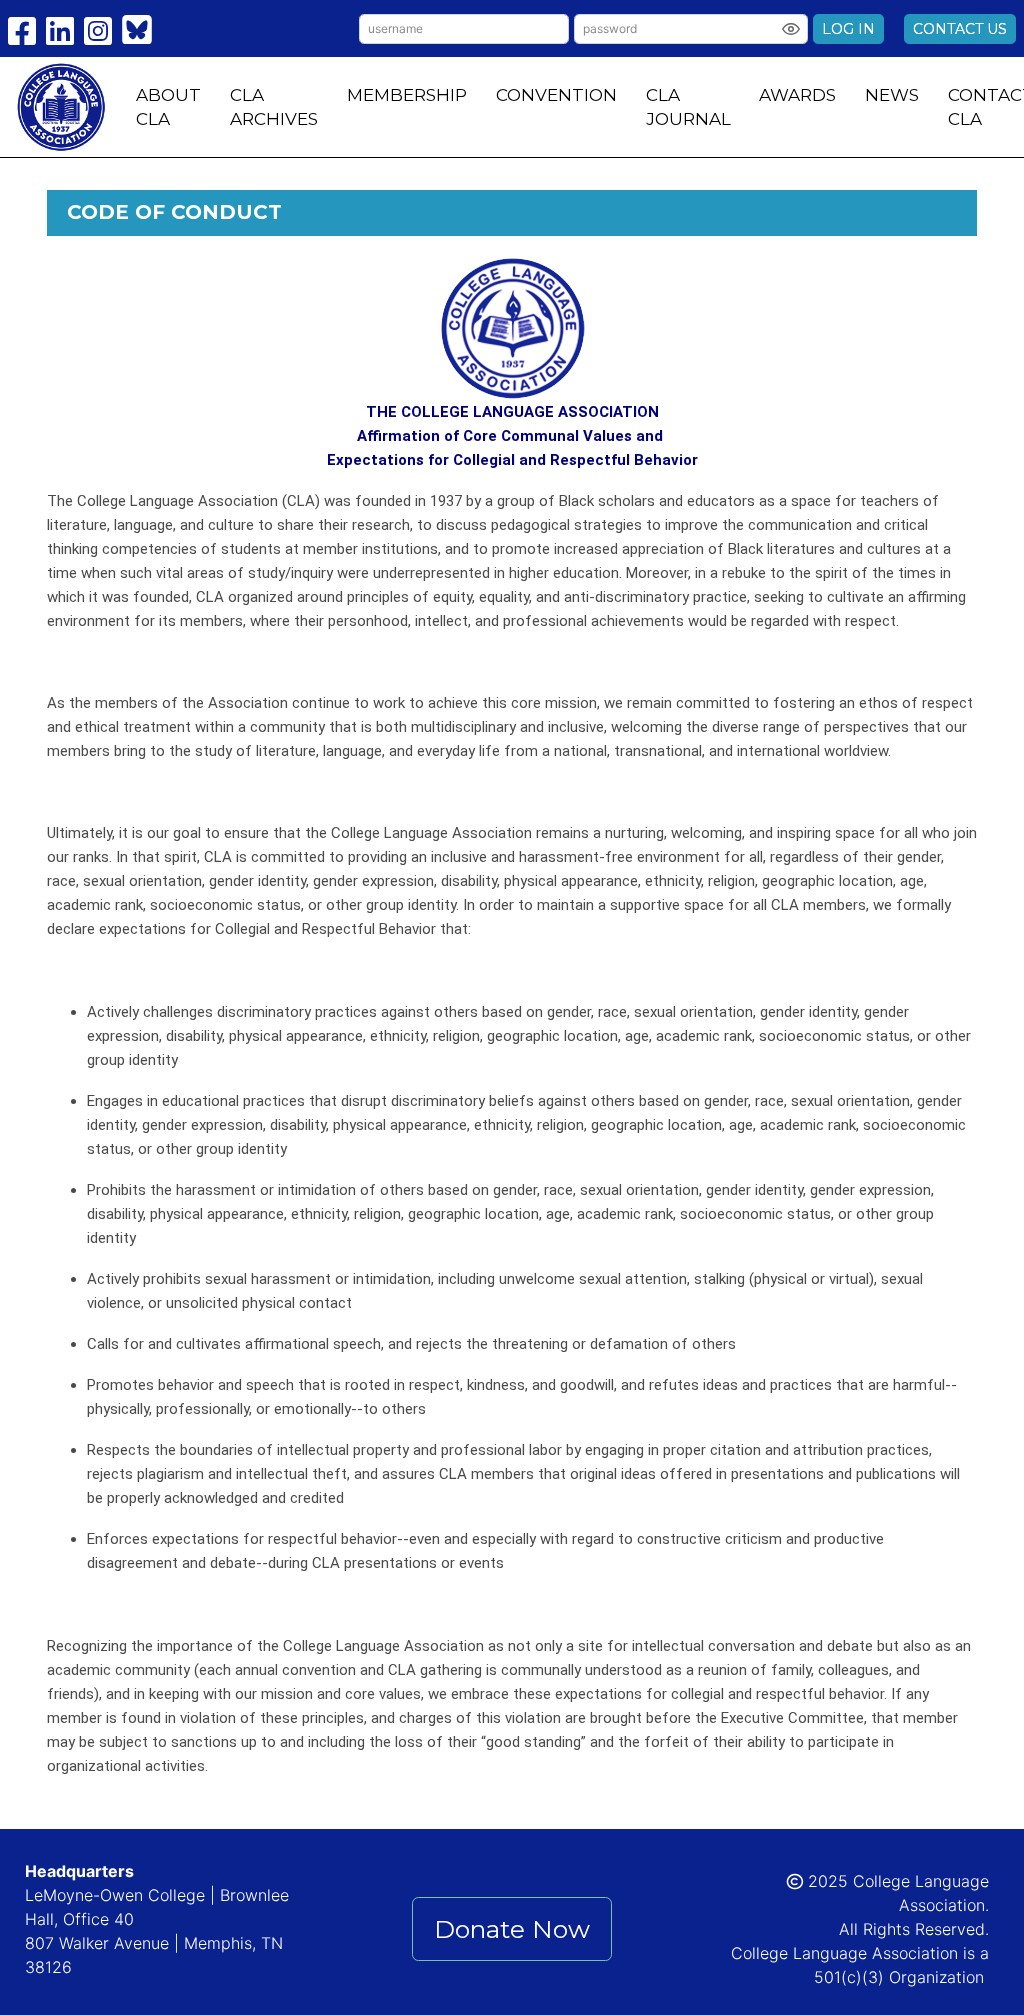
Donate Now (512, 1929)
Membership (407, 95)
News (892, 95)
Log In (848, 29)
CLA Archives (274, 107)
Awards (797, 95)
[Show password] (791, 29)
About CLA (168, 107)
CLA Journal (688, 107)
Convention (556, 95)
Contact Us (960, 29)
